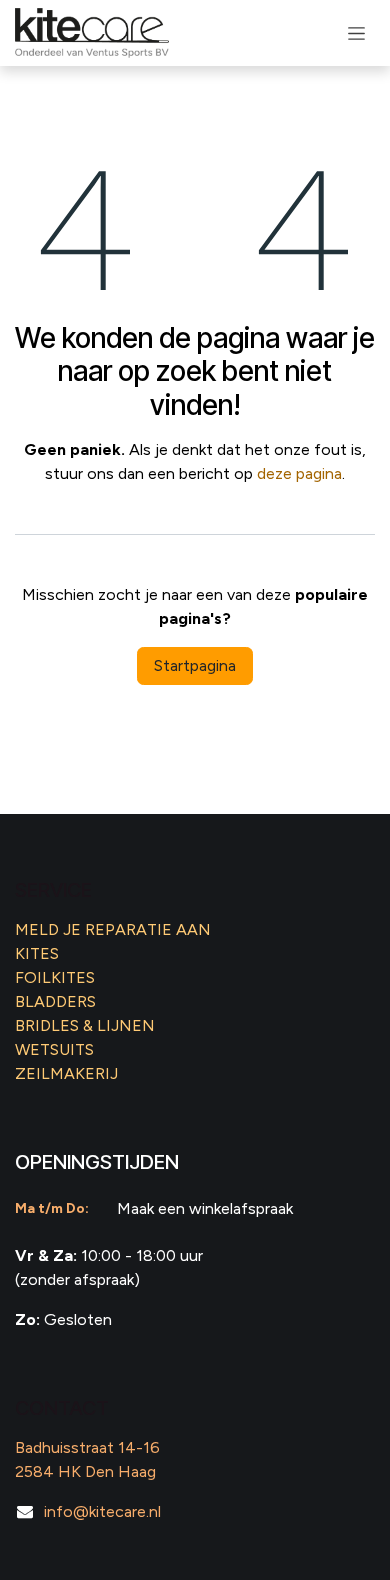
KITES (37, 953)
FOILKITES (55, 977)
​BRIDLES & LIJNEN (85, 1025)
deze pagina (299, 473)
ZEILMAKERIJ (66, 1073)
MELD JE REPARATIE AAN (113, 929)
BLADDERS (55, 1001)
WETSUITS (54, 1049)
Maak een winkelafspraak (205, 1208)
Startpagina (195, 665)
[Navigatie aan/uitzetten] (356, 33)
